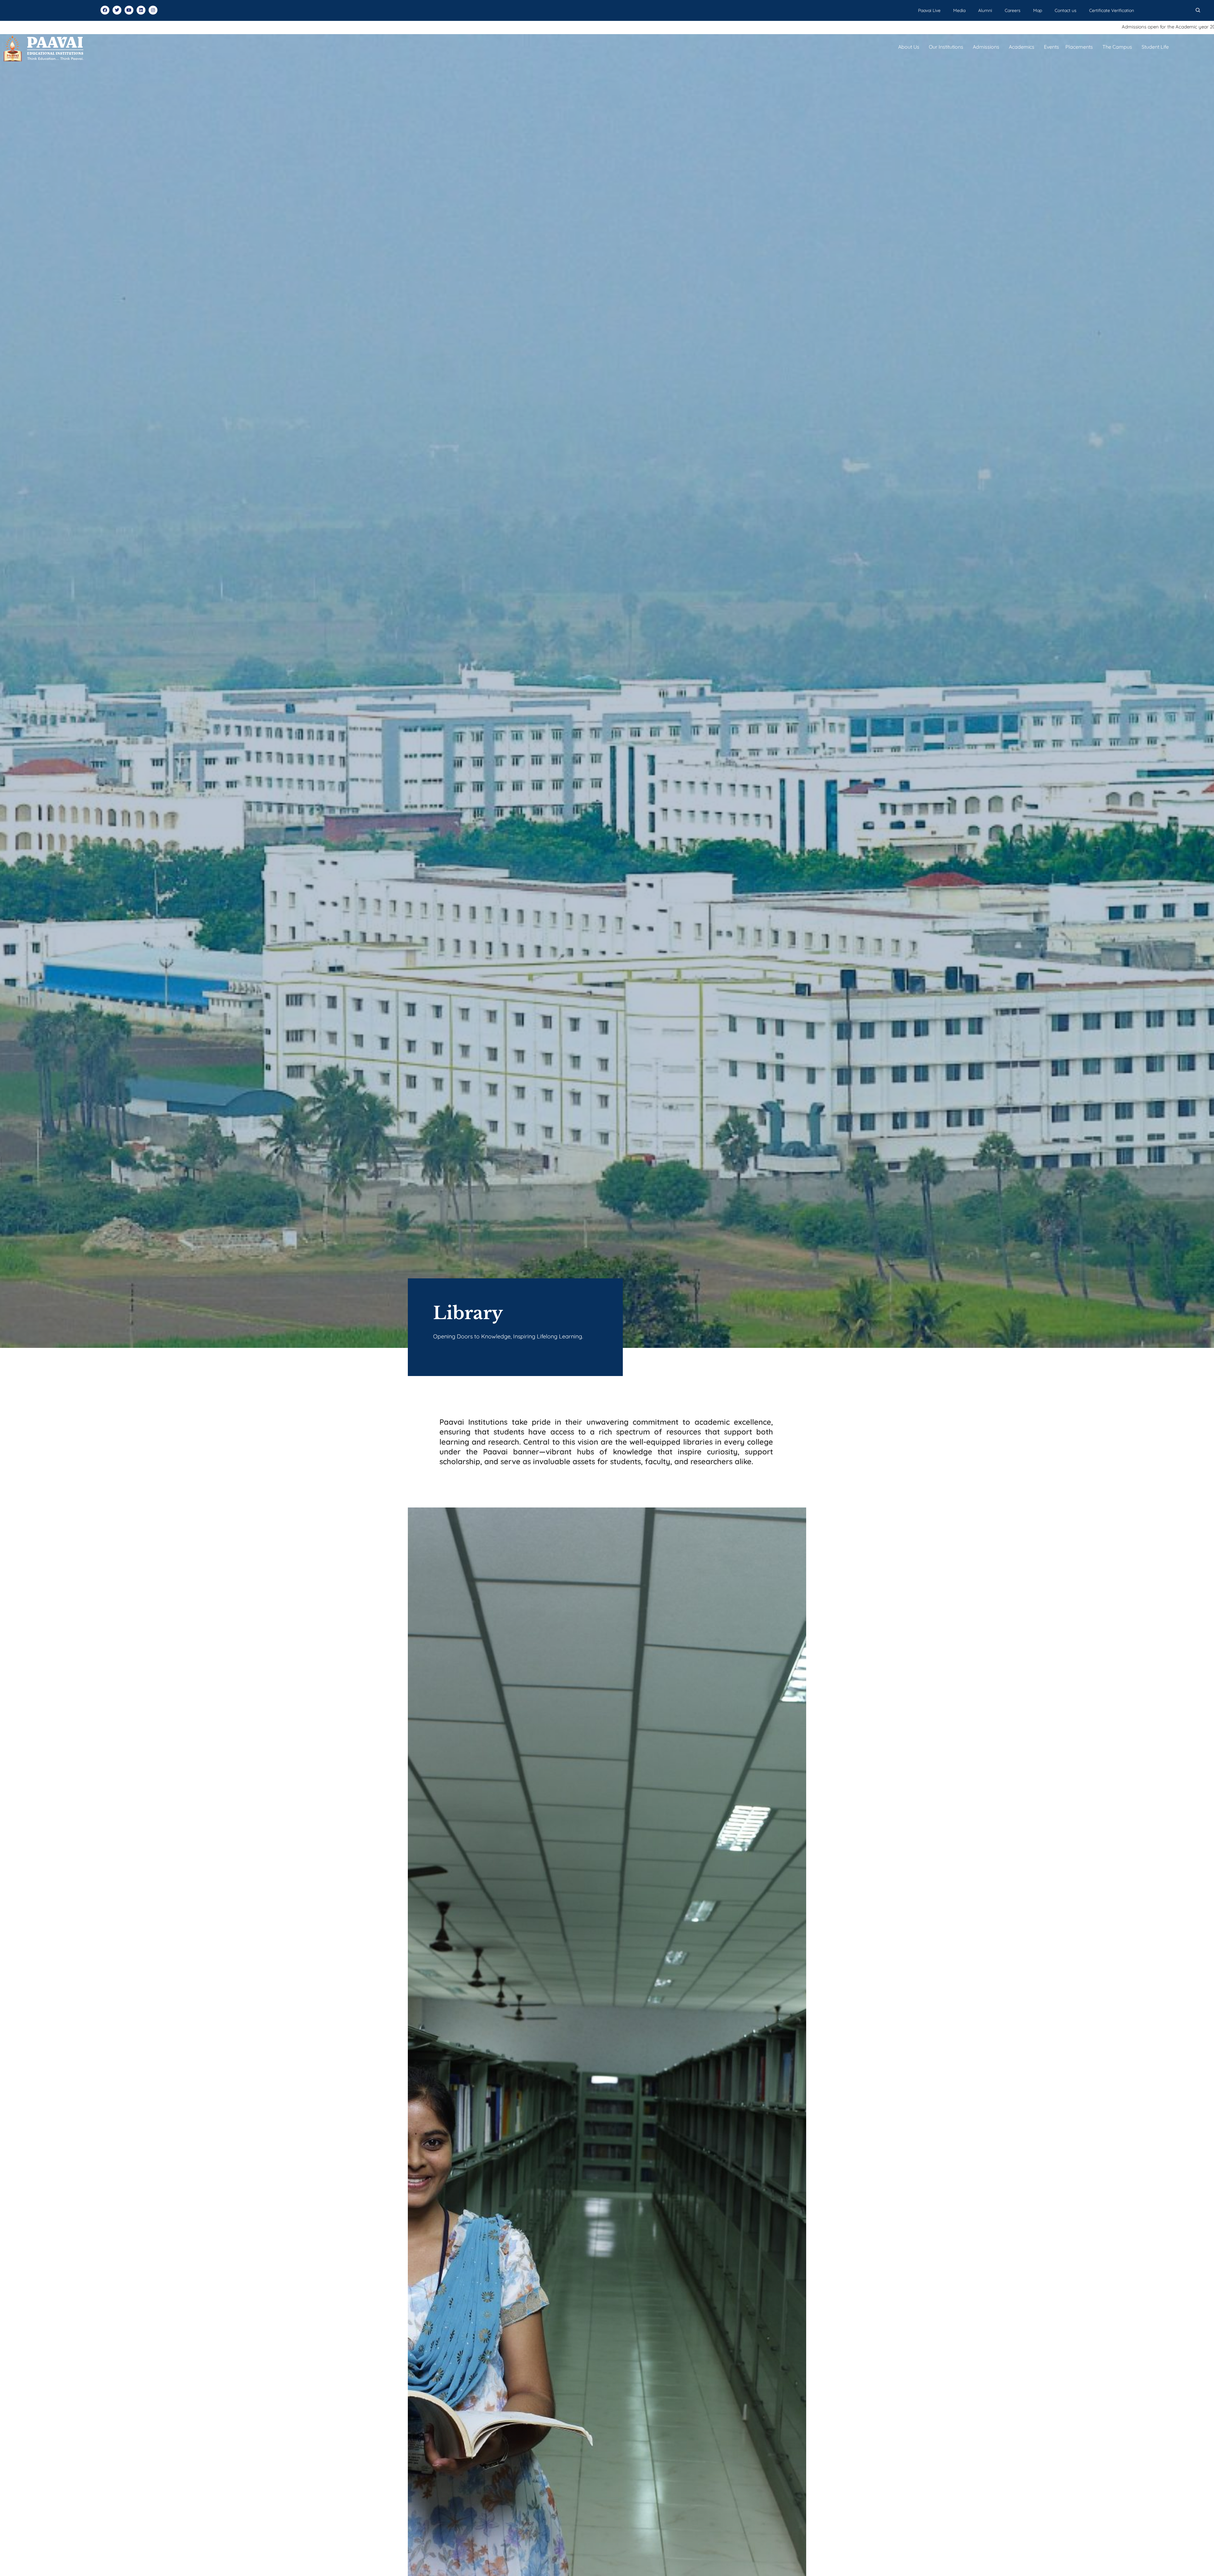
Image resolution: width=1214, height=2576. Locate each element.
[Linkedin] (141, 10)
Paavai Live (929, 10)
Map (1038, 10)
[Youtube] (129, 10)
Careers (1013, 10)
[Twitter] (117, 10)
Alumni (985, 10)
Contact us (1066, 10)
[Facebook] (105, 10)
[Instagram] (153, 10)
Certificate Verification (1112, 10)
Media (959, 10)
